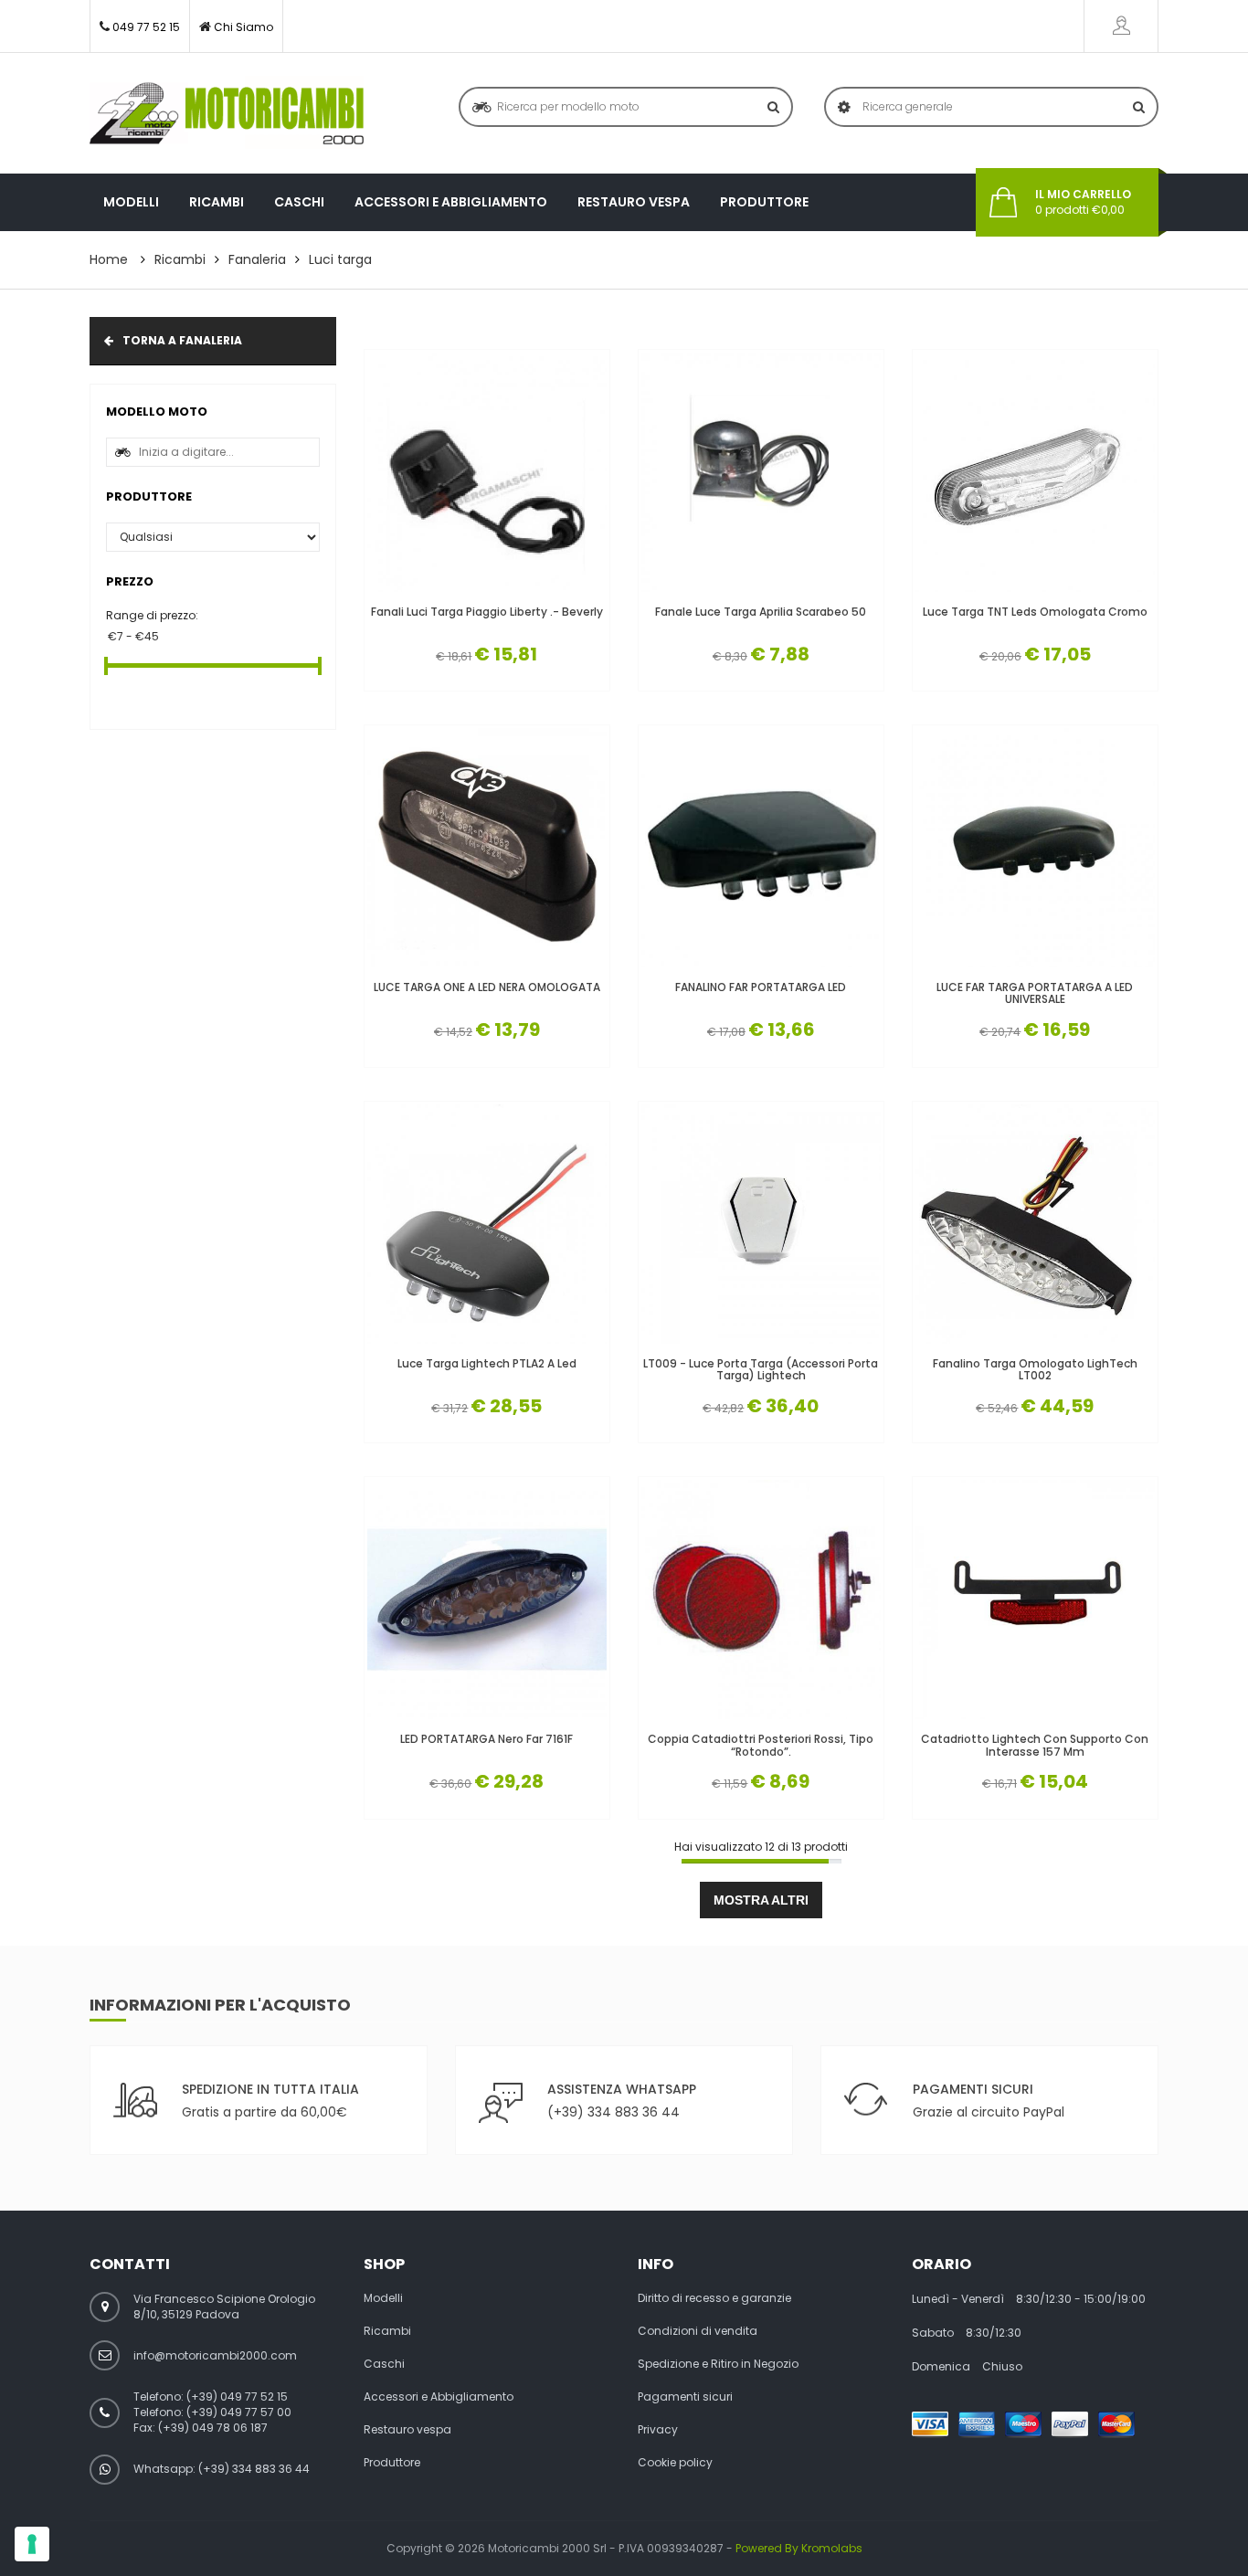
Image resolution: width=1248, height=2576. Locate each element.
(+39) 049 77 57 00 (239, 2412)
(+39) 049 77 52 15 (237, 2397)
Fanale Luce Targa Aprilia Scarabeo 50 (761, 612)
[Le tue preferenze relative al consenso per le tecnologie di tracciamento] (32, 2544)
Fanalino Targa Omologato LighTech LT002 (1035, 1369)
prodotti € (1083, 202)
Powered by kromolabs (799, 2548)
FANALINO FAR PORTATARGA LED (761, 987)
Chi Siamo (243, 27)
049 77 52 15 (146, 27)
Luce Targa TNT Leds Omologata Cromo (1035, 612)
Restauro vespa (634, 202)
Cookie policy (675, 2463)
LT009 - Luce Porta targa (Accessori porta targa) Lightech (761, 1369)
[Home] (227, 113)
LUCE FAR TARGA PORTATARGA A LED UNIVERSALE (1035, 993)
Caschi (299, 202)
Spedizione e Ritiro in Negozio (718, 2364)
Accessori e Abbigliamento (451, 202)
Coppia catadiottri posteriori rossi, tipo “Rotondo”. (761, 1745)
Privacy (658, 2430)
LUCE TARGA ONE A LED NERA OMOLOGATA (487, 987)
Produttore (764, 202)
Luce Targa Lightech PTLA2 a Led (487, 1363)
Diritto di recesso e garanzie (714, 2298)
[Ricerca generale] (1139, 107)
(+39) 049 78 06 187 (213, 2428)
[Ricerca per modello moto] (773, 107)
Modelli (131, 202)
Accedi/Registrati (1121, 26)
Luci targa (340, 259)
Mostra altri (761, 1900)
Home (109, 259)
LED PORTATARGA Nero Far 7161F (487, 1739)
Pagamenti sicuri (685, 2397)
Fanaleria (257, 259)
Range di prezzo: (152, 615)
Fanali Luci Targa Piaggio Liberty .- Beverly (487, 612)
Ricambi (217, 202)
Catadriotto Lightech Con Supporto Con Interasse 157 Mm (1035, 1745)
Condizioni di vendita (698, 2331)
